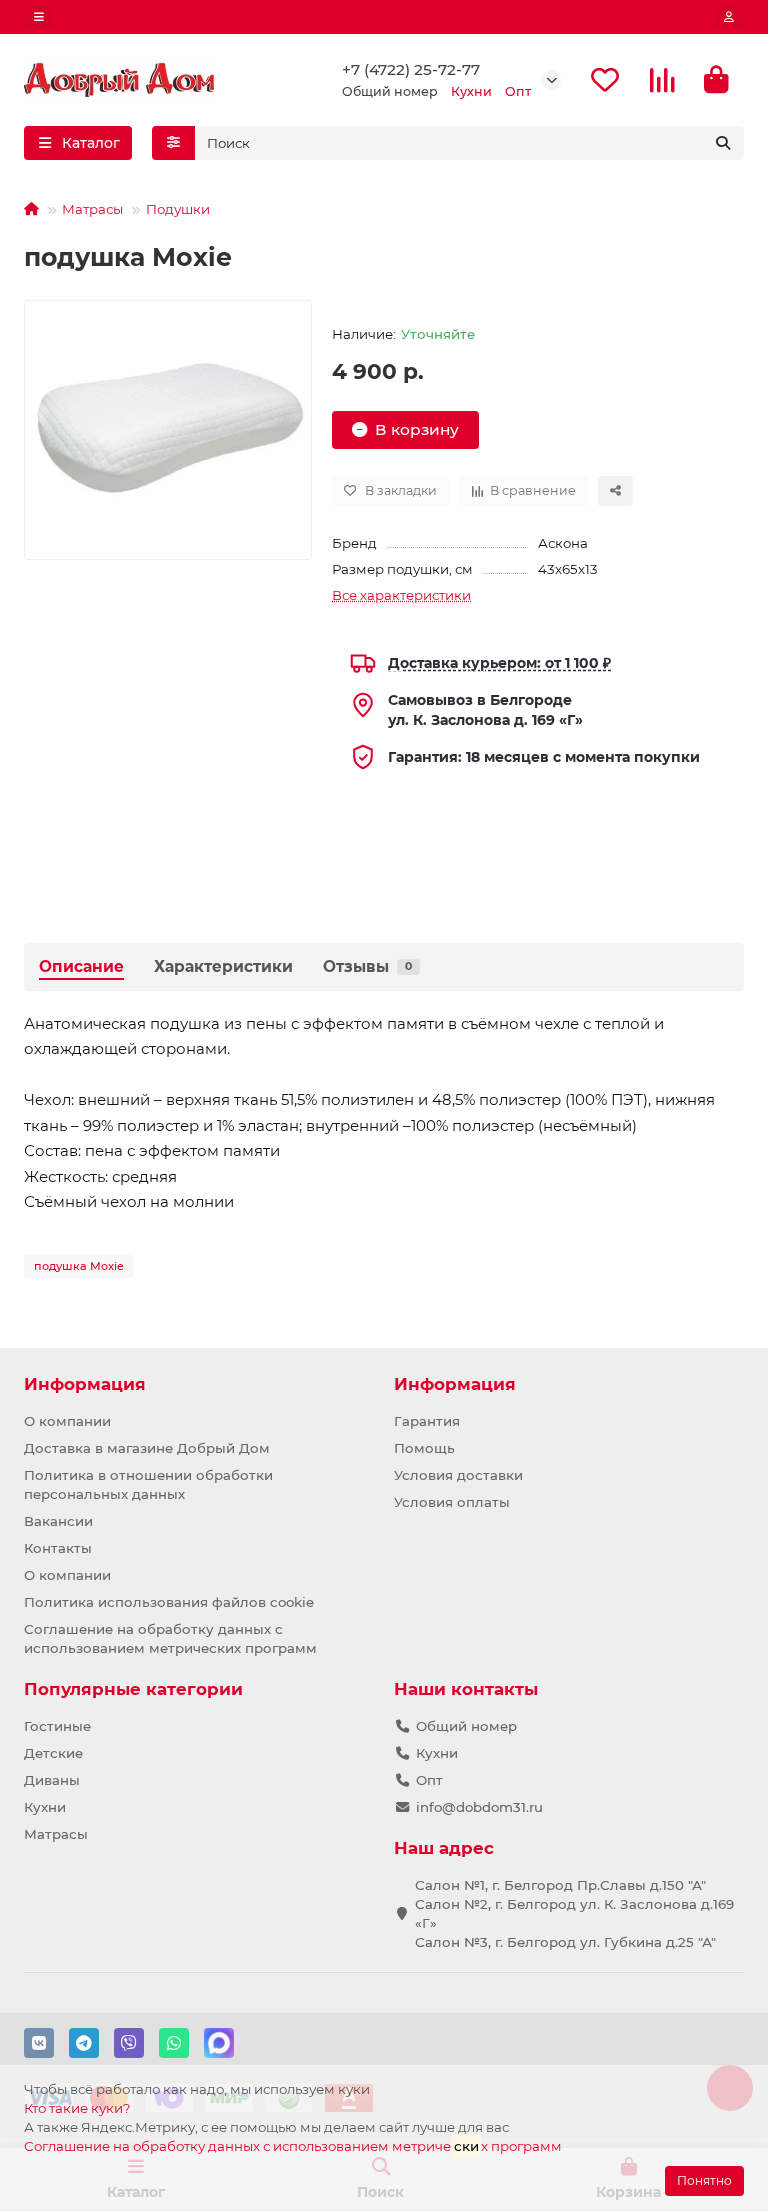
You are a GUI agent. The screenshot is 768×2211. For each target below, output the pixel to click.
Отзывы (367, 966)
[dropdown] (39, 17)
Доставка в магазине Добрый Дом (147, 1448)
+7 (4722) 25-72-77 (411, 69)
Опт (429, 1780)
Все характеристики (401, 595)
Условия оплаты (452, 1502)
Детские (53, 1753)
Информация (85, 1384)
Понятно (704, 2180)
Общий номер (466, 1726)
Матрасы (92, 209)
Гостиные (57, 1726)
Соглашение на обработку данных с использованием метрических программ (170, 1638)
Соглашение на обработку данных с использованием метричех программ (293, 2146)
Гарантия (427, 1421)
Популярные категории (133, 1689)
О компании (67, 1421)
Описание (81, 966)
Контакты (58, 1548)
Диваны (52, 1780)
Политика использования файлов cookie (169, 1602)
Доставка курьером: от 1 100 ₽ (499, 663)
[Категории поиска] (173, 143)
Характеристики (223, 966)
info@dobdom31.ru (479, 1807)
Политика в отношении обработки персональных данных (148, 1484)
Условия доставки (458, 1475)
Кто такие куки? (77, 2108)
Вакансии (58, 1521)
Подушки (178, 209)
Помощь (424, 1448)
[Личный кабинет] (729, 17)
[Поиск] (723, 143)
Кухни (45, 1807)
